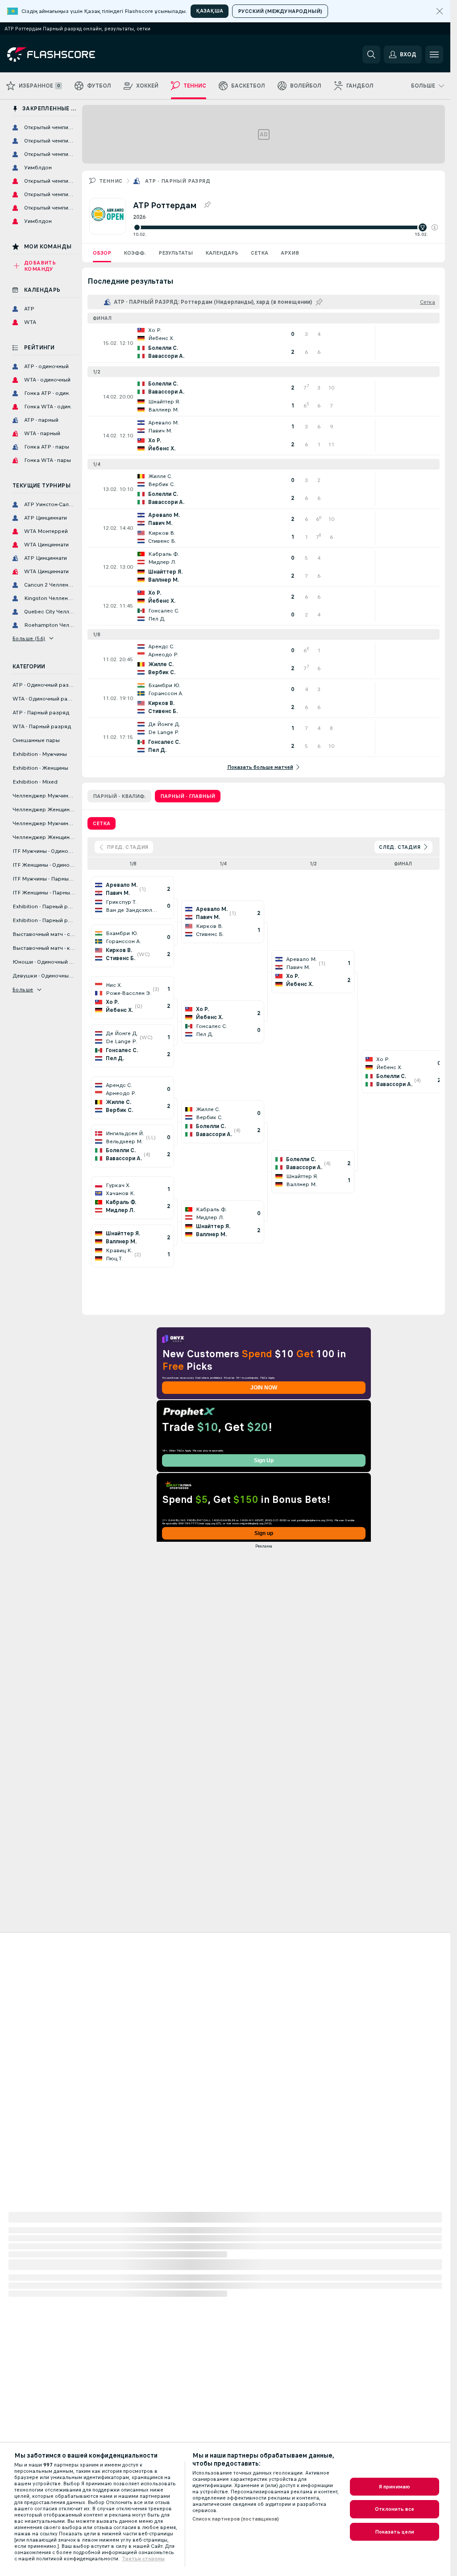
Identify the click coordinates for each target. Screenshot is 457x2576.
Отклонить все (395, 2509)
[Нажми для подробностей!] (264, 343)
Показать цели (395, 2532)
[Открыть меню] (434, 55)
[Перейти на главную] (69, 55)
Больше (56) (29, 638)
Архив (290, 253)
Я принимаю (395, 2487)
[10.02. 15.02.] (285, 227)
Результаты (176, 253)
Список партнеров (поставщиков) (236, 2519)
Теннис (111, 181)
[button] (435, 227)
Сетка (260, 253)
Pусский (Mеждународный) (280, 11)
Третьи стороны (143, 2559)
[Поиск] (371, 55)
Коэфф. (135, 253)
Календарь (222, 253)
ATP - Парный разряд (178, 181)
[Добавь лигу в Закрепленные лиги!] (207, 205)
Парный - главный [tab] (188, 796)
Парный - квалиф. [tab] (119, 796)
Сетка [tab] (102, 823)
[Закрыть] (440, 11)
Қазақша (210, 11)
